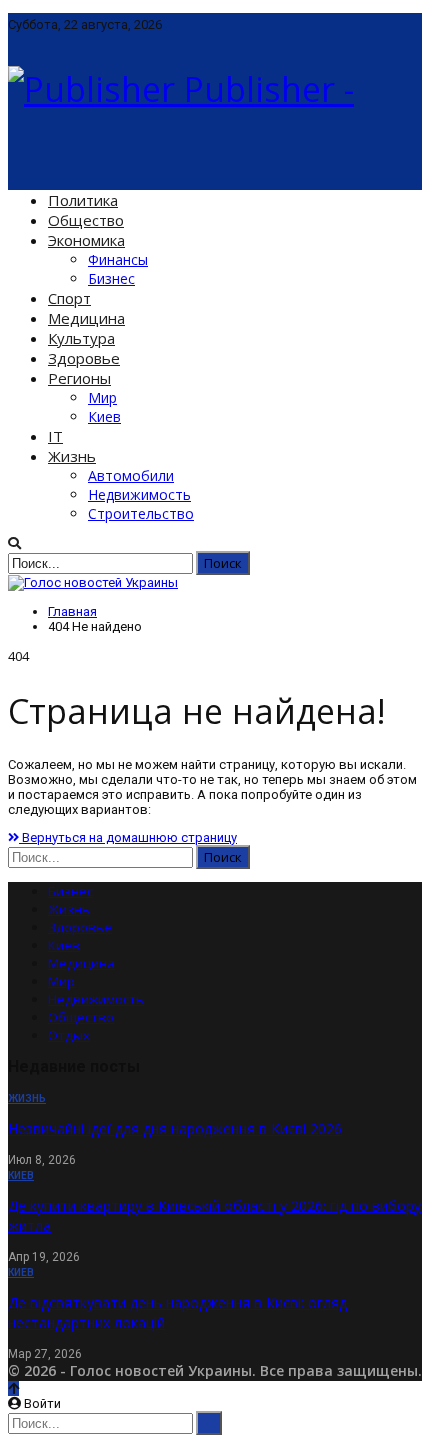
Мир (102, 397)
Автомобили (131, 475)
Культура (81, 338)
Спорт (69, 298)
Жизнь (72, 456)
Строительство (141, 513)
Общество (86, 220)
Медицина (86, 318)
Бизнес (111, 278)
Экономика (86, 240)
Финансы (118, 259)
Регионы (79, 378)
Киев (104, 416)
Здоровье (84, 358)
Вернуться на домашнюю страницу (128, 837)
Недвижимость (139, 494)
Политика (83, 200)
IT (55, 436)
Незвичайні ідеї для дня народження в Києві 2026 (175, 1128)
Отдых (69, 1035)
